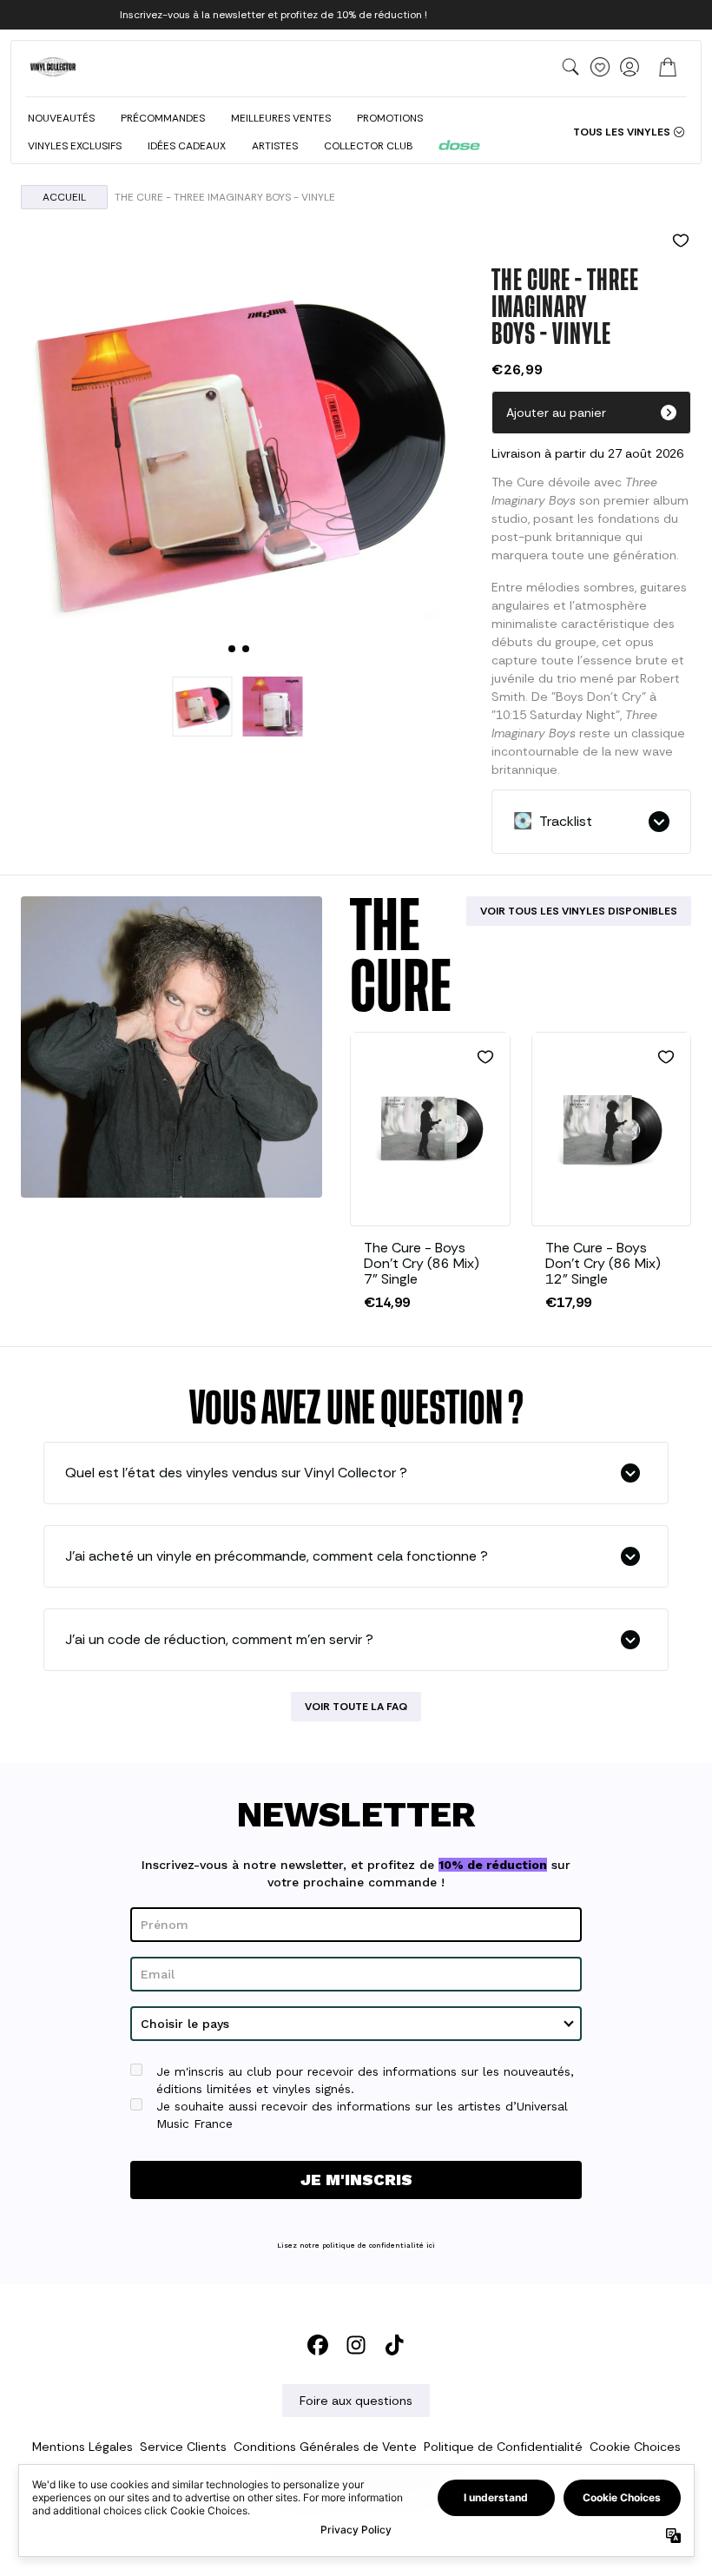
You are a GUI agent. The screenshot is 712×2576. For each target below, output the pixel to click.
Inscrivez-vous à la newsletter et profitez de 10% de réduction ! (274, 15)
